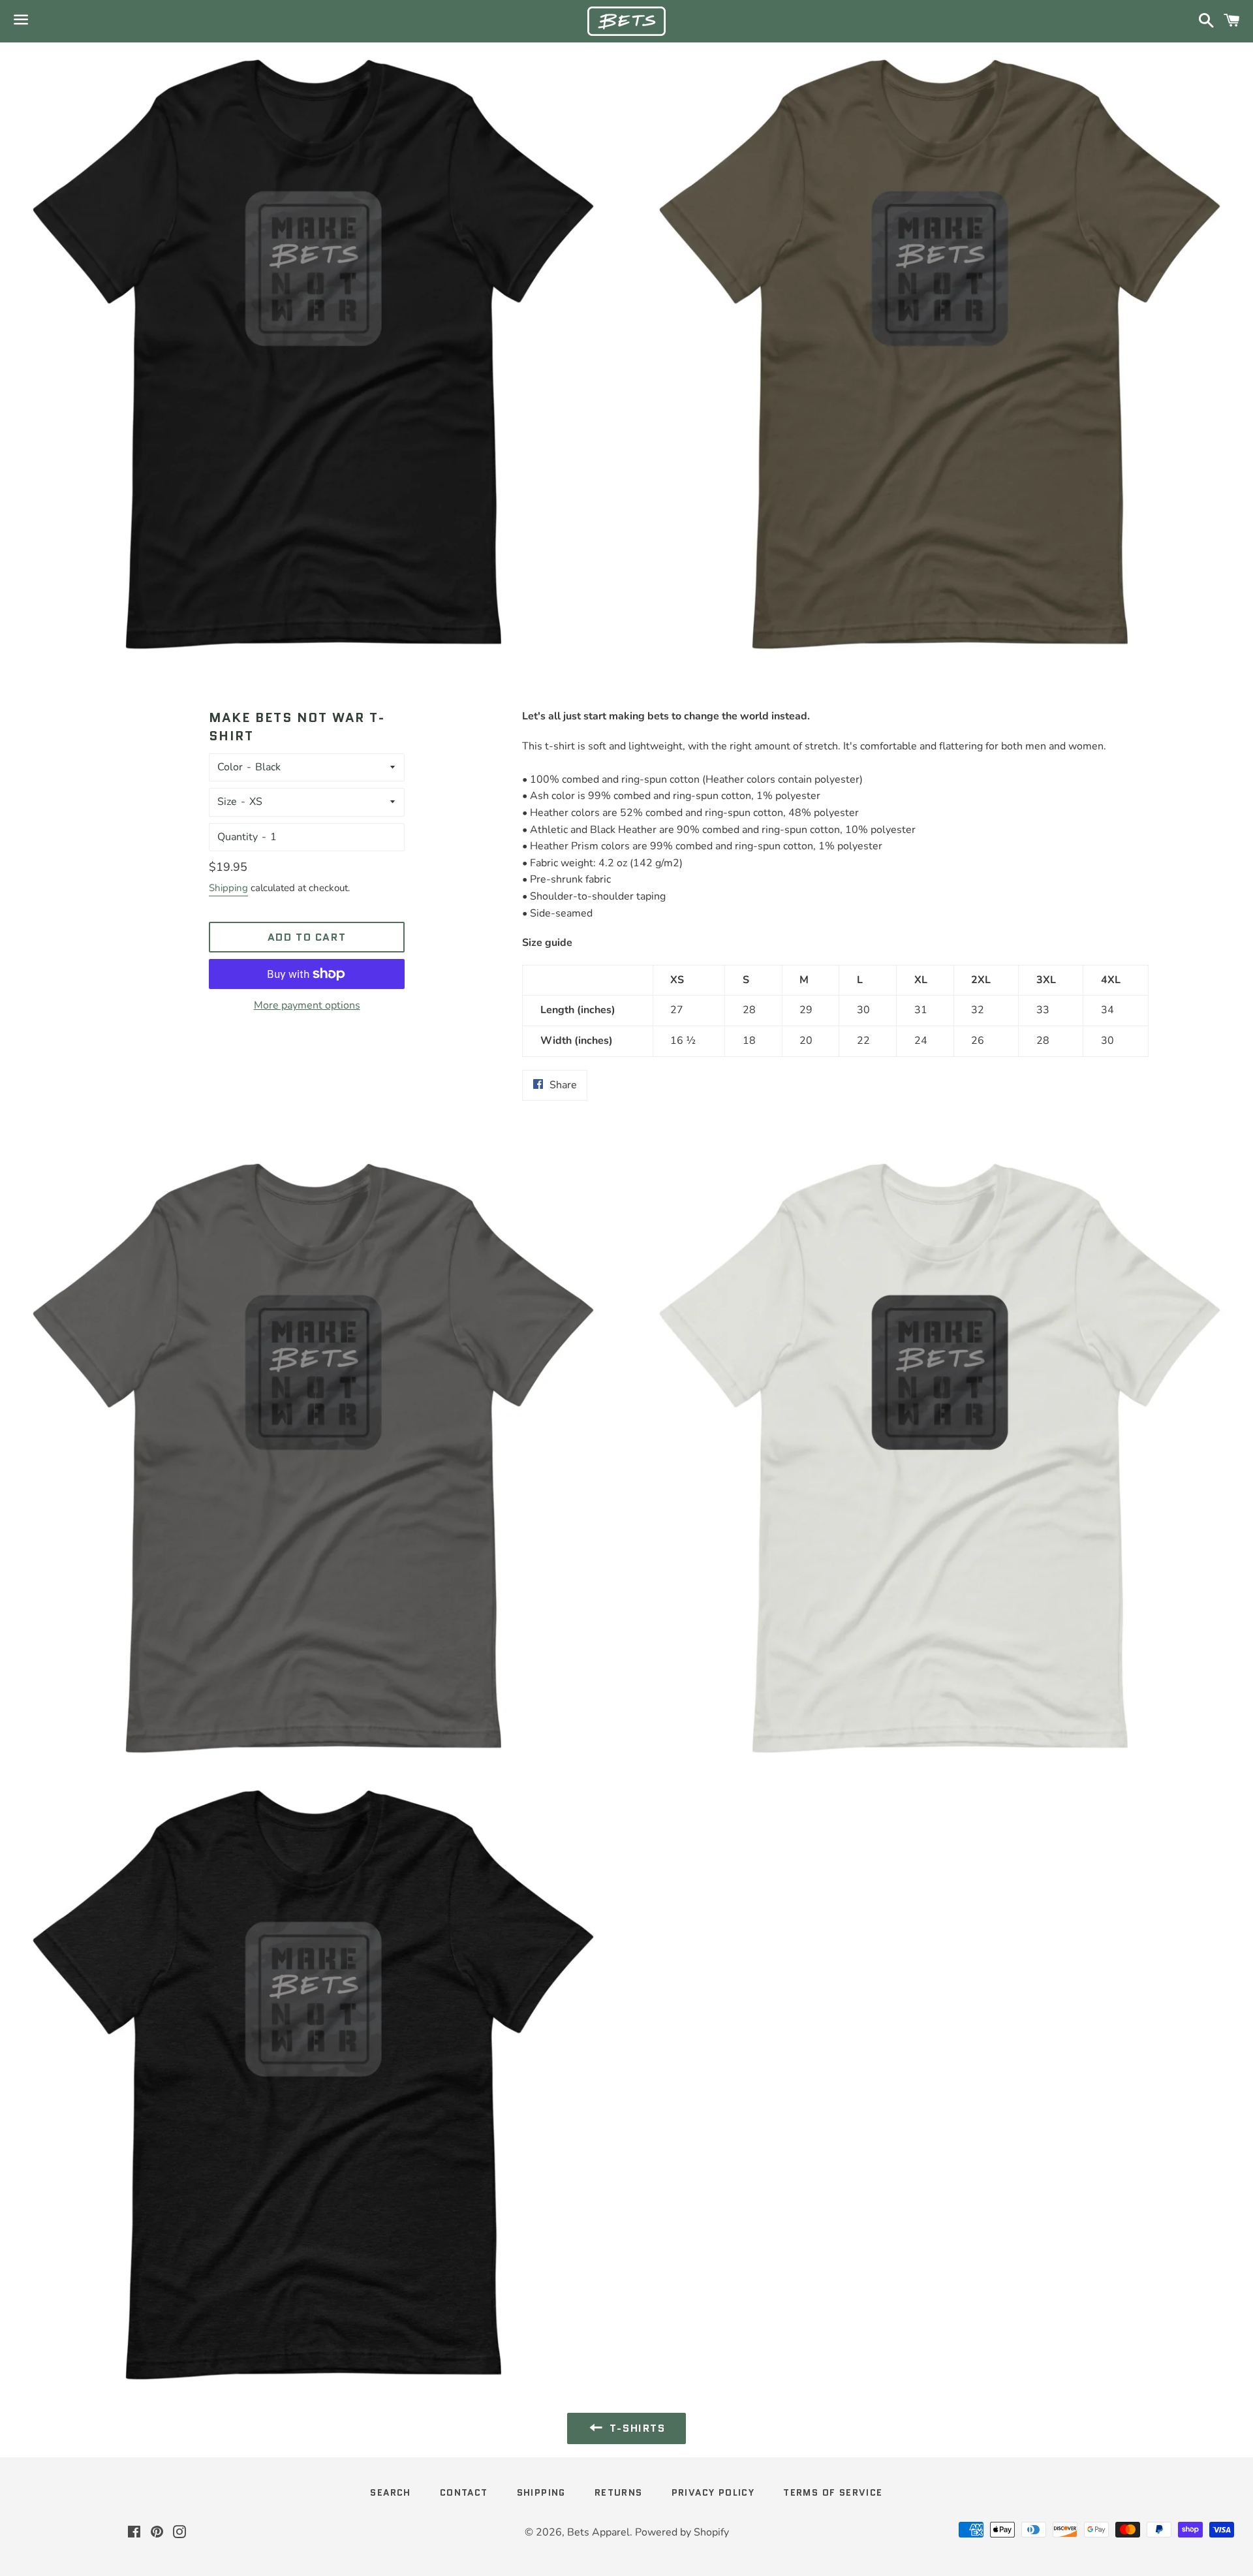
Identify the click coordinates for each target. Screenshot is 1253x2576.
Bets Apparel (598, 2532)
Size (227, 802)
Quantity (238, 837)
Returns (619, 2492)
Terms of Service (833, 2492)
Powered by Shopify (682, 2532)
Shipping (228, 888)
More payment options (307, 1005)
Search (390, 2492)
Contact (464, 2492)
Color (230, 767)
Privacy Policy (713, 2492)
